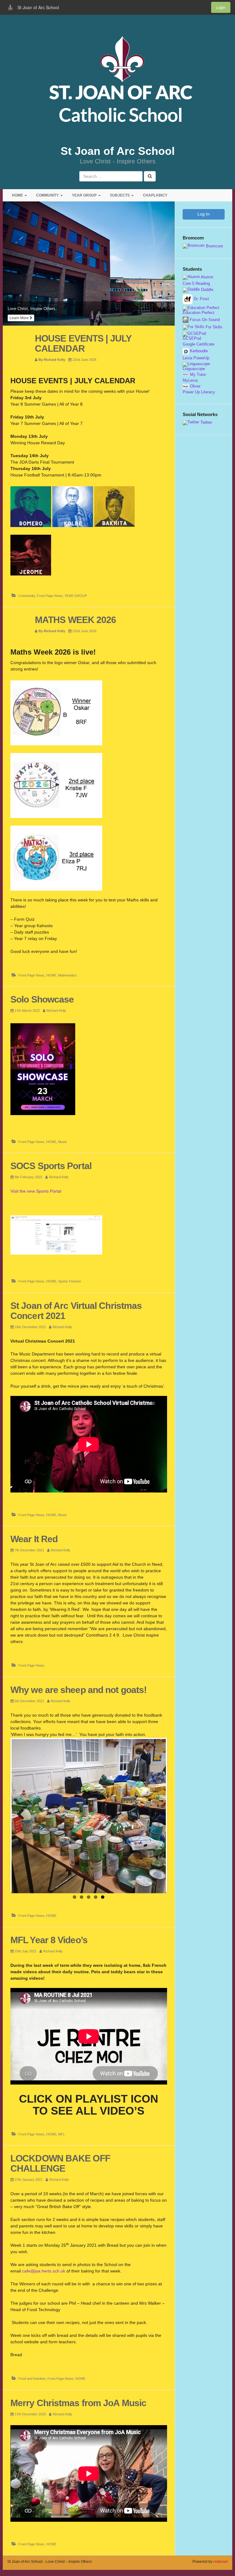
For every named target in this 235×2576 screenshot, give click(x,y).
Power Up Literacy (199, 392)
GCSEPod (192, 338)
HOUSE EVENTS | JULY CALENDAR (83, 343)
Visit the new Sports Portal (36, 1191)
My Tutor (197, 375)
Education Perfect (199, 313)
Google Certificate (199, 344)
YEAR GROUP (85, 195)
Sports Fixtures (70, 1281)
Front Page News (50, 596)
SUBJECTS (120, 195)
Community (27, 596)
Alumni (206, 277)
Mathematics (68, 975)
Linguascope (194, 369)
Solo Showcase (42, 999)
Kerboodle (198, 351)
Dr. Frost (201, 299)
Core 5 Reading (196, 284)
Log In (203, 214)
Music (63, 1142)
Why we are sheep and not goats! (78, 1690)
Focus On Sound (204, 320)
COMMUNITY (48, 195)
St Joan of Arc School (118, 151)
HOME (18, 195)
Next (157, 1815)
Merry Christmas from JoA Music (78, 2403)
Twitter (206, 422)
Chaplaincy (155, 195)
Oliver (195, 386)
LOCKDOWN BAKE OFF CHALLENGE (60, 2163)
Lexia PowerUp (196, 358)
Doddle (207, 290)
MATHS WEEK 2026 (76, 620)
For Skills (213, 327)
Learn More (20, 318)
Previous (21, 1815)
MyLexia (190, 380)
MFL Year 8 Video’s (49, 1940)
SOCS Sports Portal (51, 1166)
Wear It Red (34, 1539)
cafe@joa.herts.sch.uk (44, 2271)
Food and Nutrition (32, 2379)
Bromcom (214, 246)
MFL (62, 2134)
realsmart (220, 2562)
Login (221, 7)
